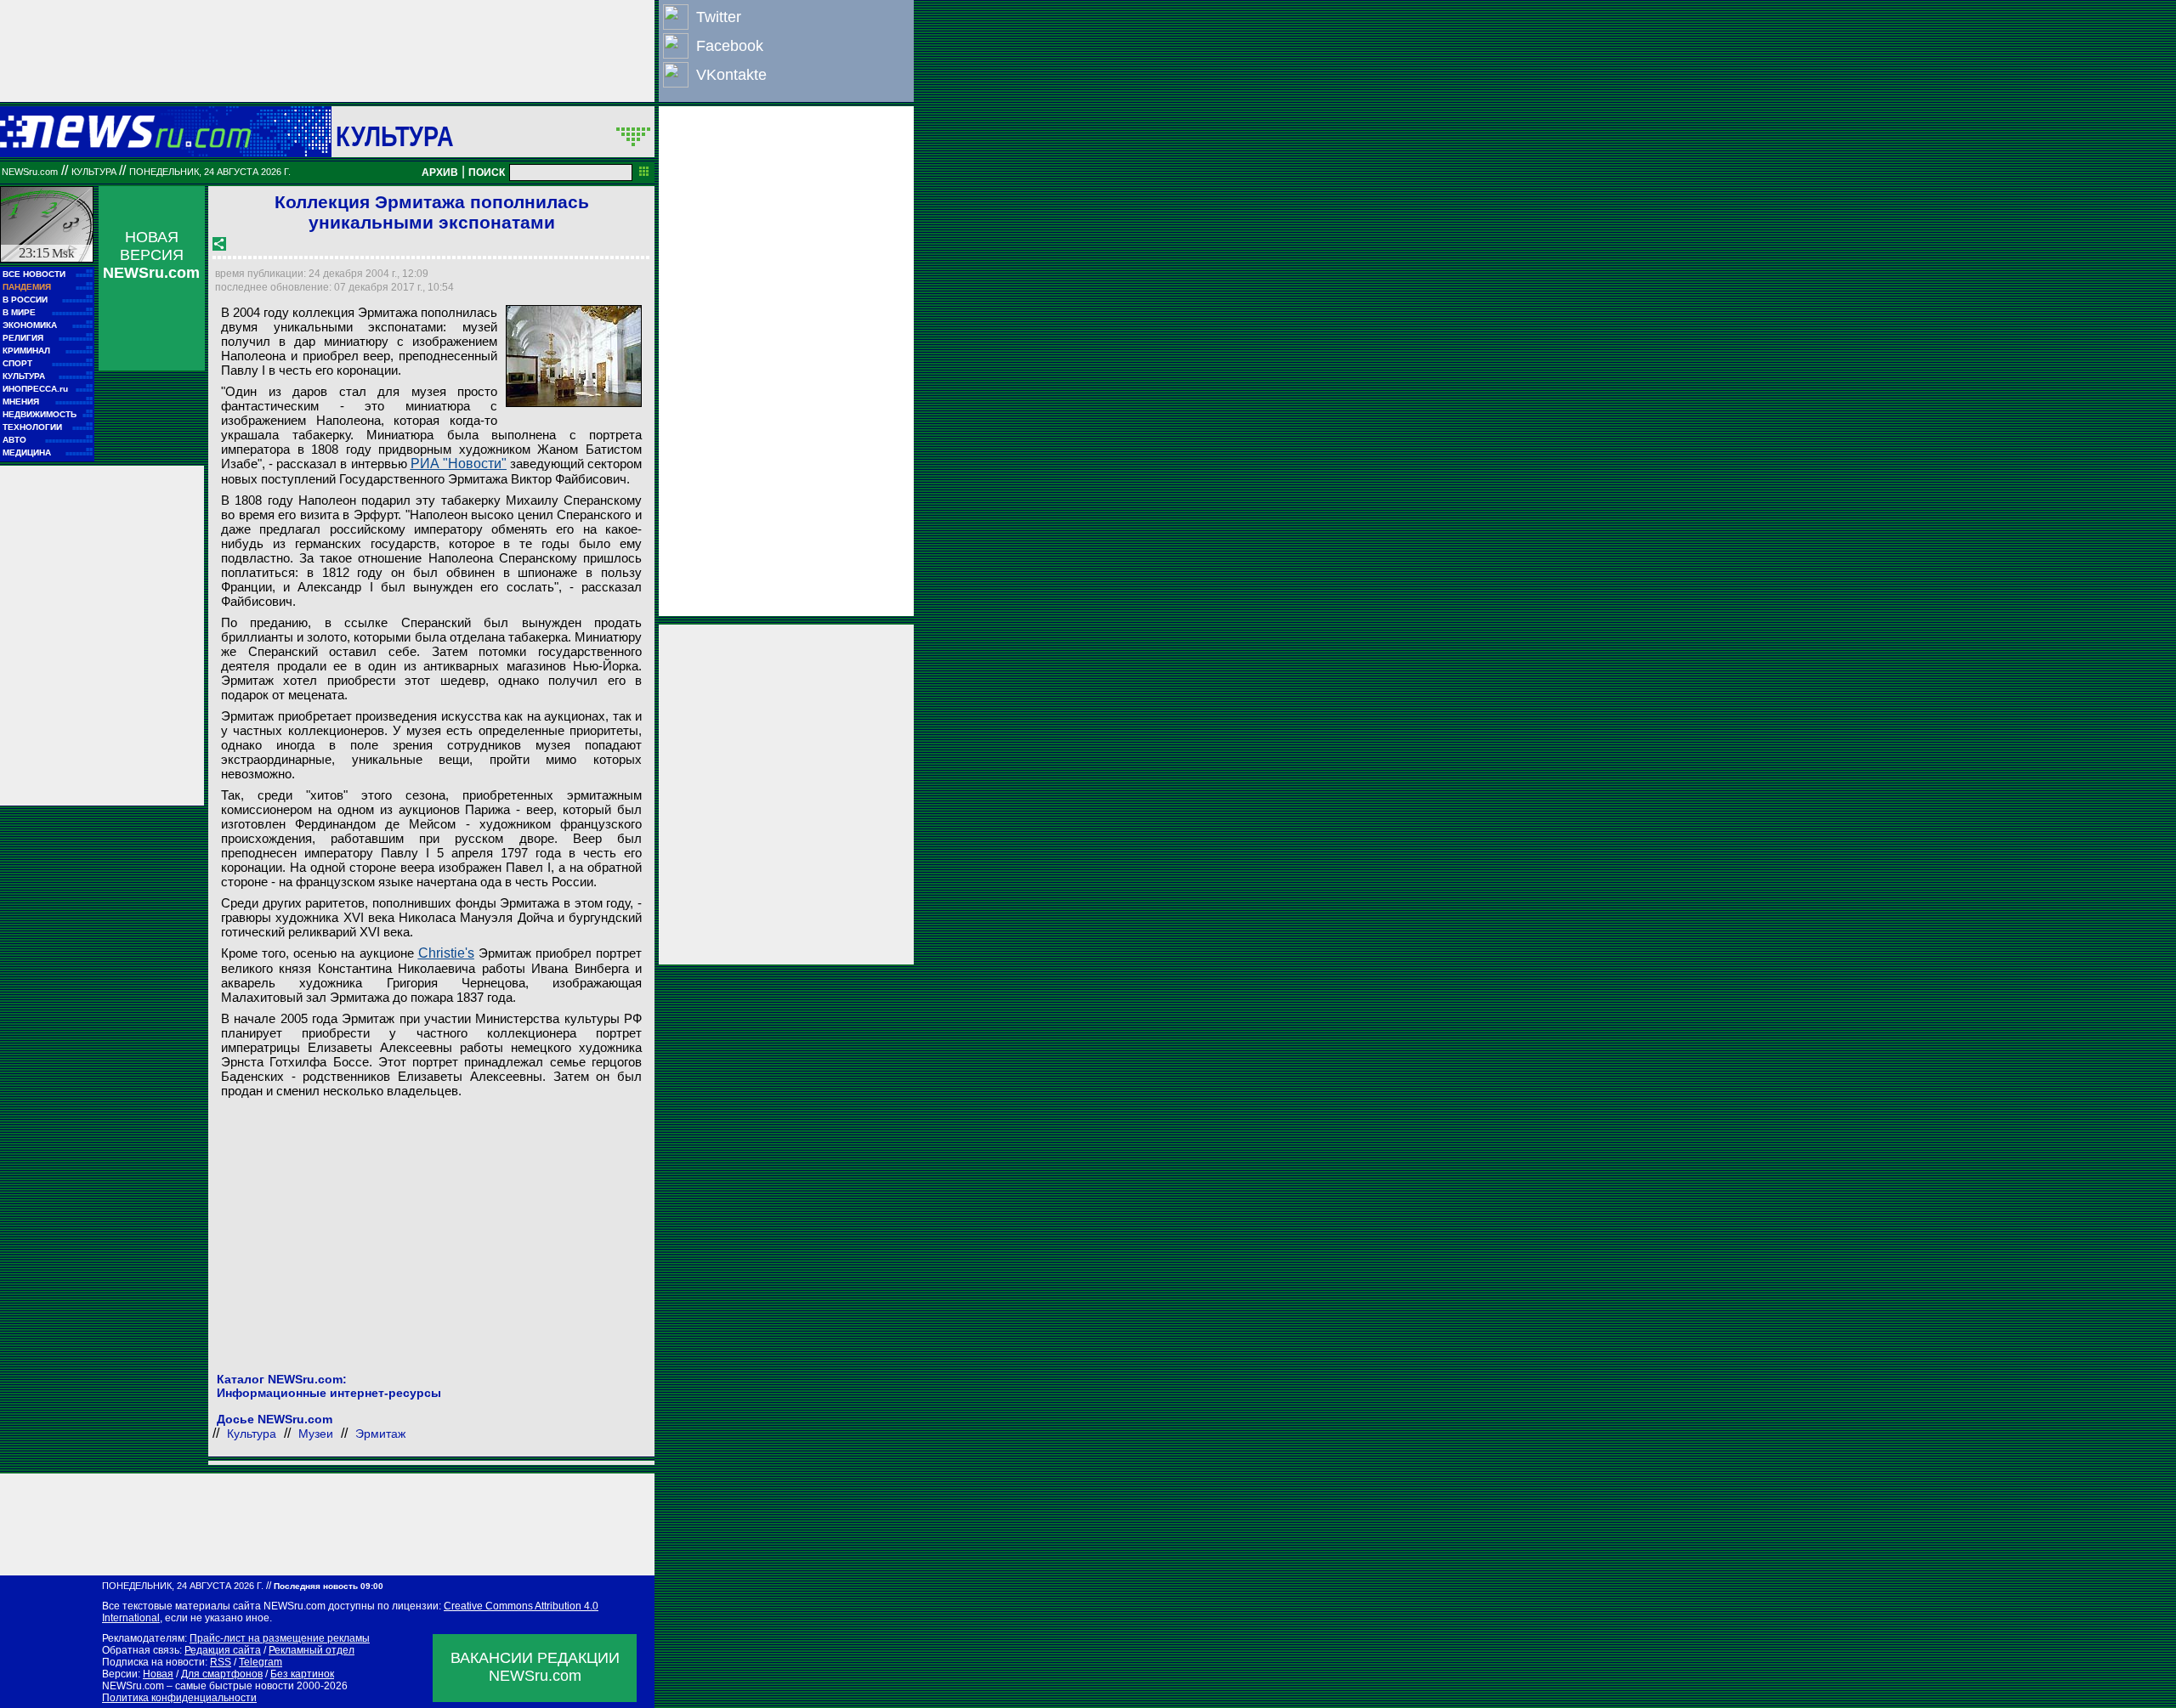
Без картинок (302, 1674)
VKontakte (731, 75)
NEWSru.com (30, 172)
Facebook (730, 46)
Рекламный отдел (312, 1650)
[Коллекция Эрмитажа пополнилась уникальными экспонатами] (574, 356)
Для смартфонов (222, 1674)
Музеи (316, 1434)
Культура (395, 136)
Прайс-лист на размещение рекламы (280, 1638)
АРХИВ (440, 172)
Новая (158, 1674)
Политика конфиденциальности (179, 1698)
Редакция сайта (223, 1650)
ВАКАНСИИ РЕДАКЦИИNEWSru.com (535, 1667)
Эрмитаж (380, 1434)
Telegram (261, 1662)
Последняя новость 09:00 (329, 1586)
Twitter (719, 17)
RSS (221, 1662)
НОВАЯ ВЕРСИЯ (151, 255)
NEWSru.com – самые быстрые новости (198, 1686)
